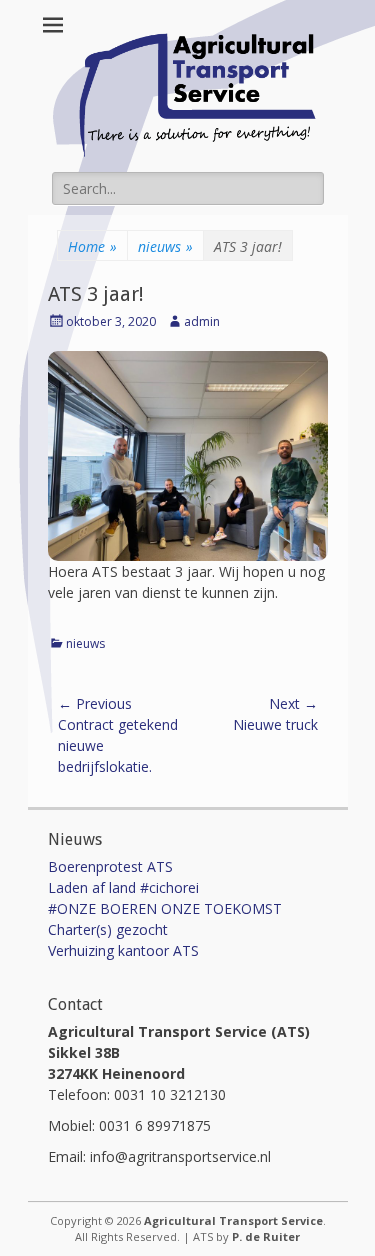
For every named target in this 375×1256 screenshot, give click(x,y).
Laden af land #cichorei (123, 887)
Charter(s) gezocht (108, 929)
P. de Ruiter (266, 1236)
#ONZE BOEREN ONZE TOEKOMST (165, 908)
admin (202, 321)
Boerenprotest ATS (110, 866)
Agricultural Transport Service (233, 1220)
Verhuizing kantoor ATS (123, 950)
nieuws (165, 246)
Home (92, 246)
